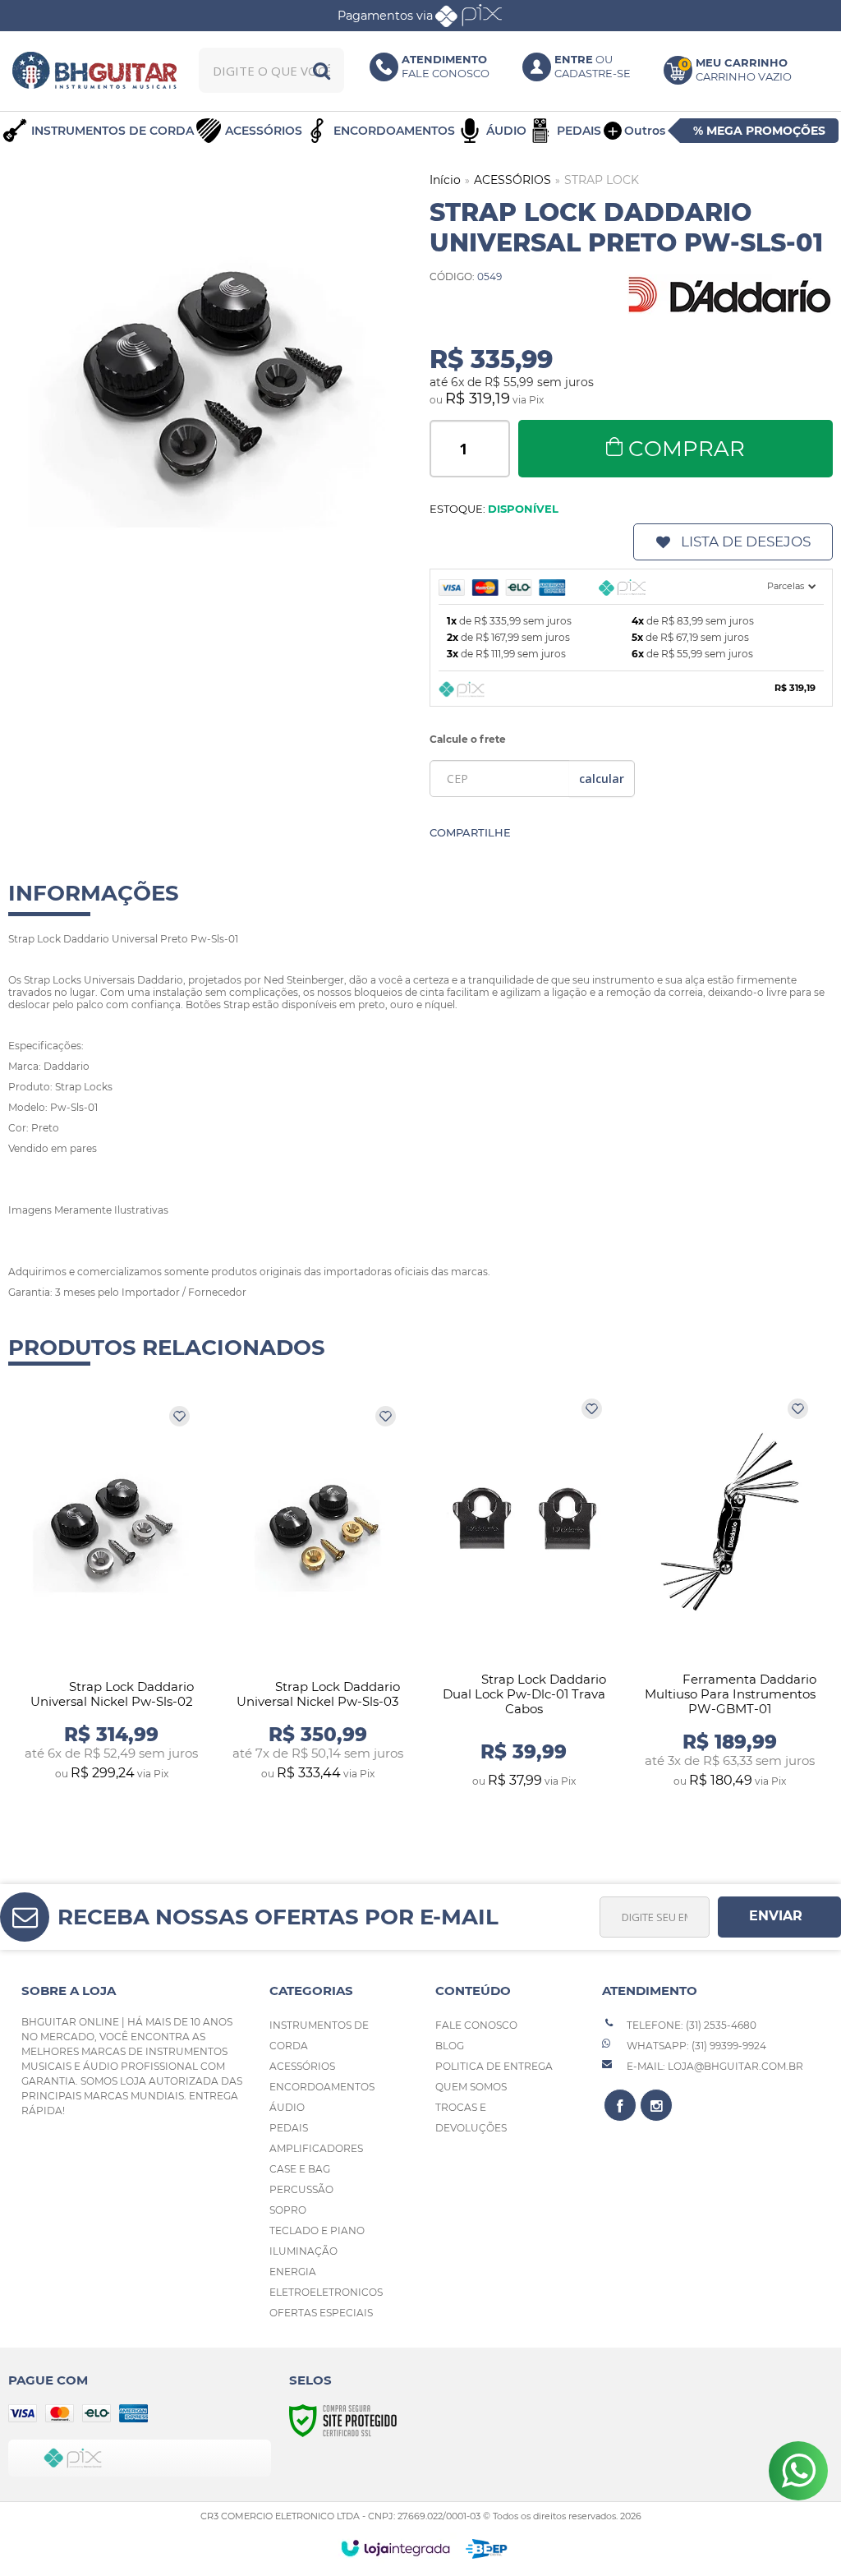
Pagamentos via (385, 16)
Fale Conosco (476, 2025)
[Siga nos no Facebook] (620, 2105)
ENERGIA (293, 2272)
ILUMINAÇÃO (303, 2251)
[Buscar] (322, 70)
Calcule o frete (468, 739)
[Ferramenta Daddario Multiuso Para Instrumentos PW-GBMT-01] (730, 1594)
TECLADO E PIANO (317, 2230)
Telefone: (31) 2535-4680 (690, 2025)
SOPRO (288, 2210)
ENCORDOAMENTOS (322, 2087)
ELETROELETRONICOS (326, 2292)
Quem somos (471, 2087)
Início (445, 180)
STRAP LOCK (602, 180)
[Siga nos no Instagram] (656, 2105)
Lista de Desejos (746, 541)
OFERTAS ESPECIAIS (321, 2313)
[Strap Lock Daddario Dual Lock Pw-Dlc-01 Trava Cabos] (524, 1594)
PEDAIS (289, 2128)
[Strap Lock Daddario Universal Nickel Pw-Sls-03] (317, 1594)
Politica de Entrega (494, 2066)
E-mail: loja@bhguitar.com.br (714, 2066)
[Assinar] (779, 1917)
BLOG (450, 2046)
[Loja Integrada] (395, 2548)
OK (602, 779)
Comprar (687, 449)
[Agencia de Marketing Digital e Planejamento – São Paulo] (487, 2549)
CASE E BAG (300, 2169)
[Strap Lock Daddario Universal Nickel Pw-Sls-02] (111, 1594)
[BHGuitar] (95, 70)
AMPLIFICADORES (316, 2148)
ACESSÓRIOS (512, 180)
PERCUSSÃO (301, 2189)
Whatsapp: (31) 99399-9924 (695, 2046)
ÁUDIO (287, 2107)
